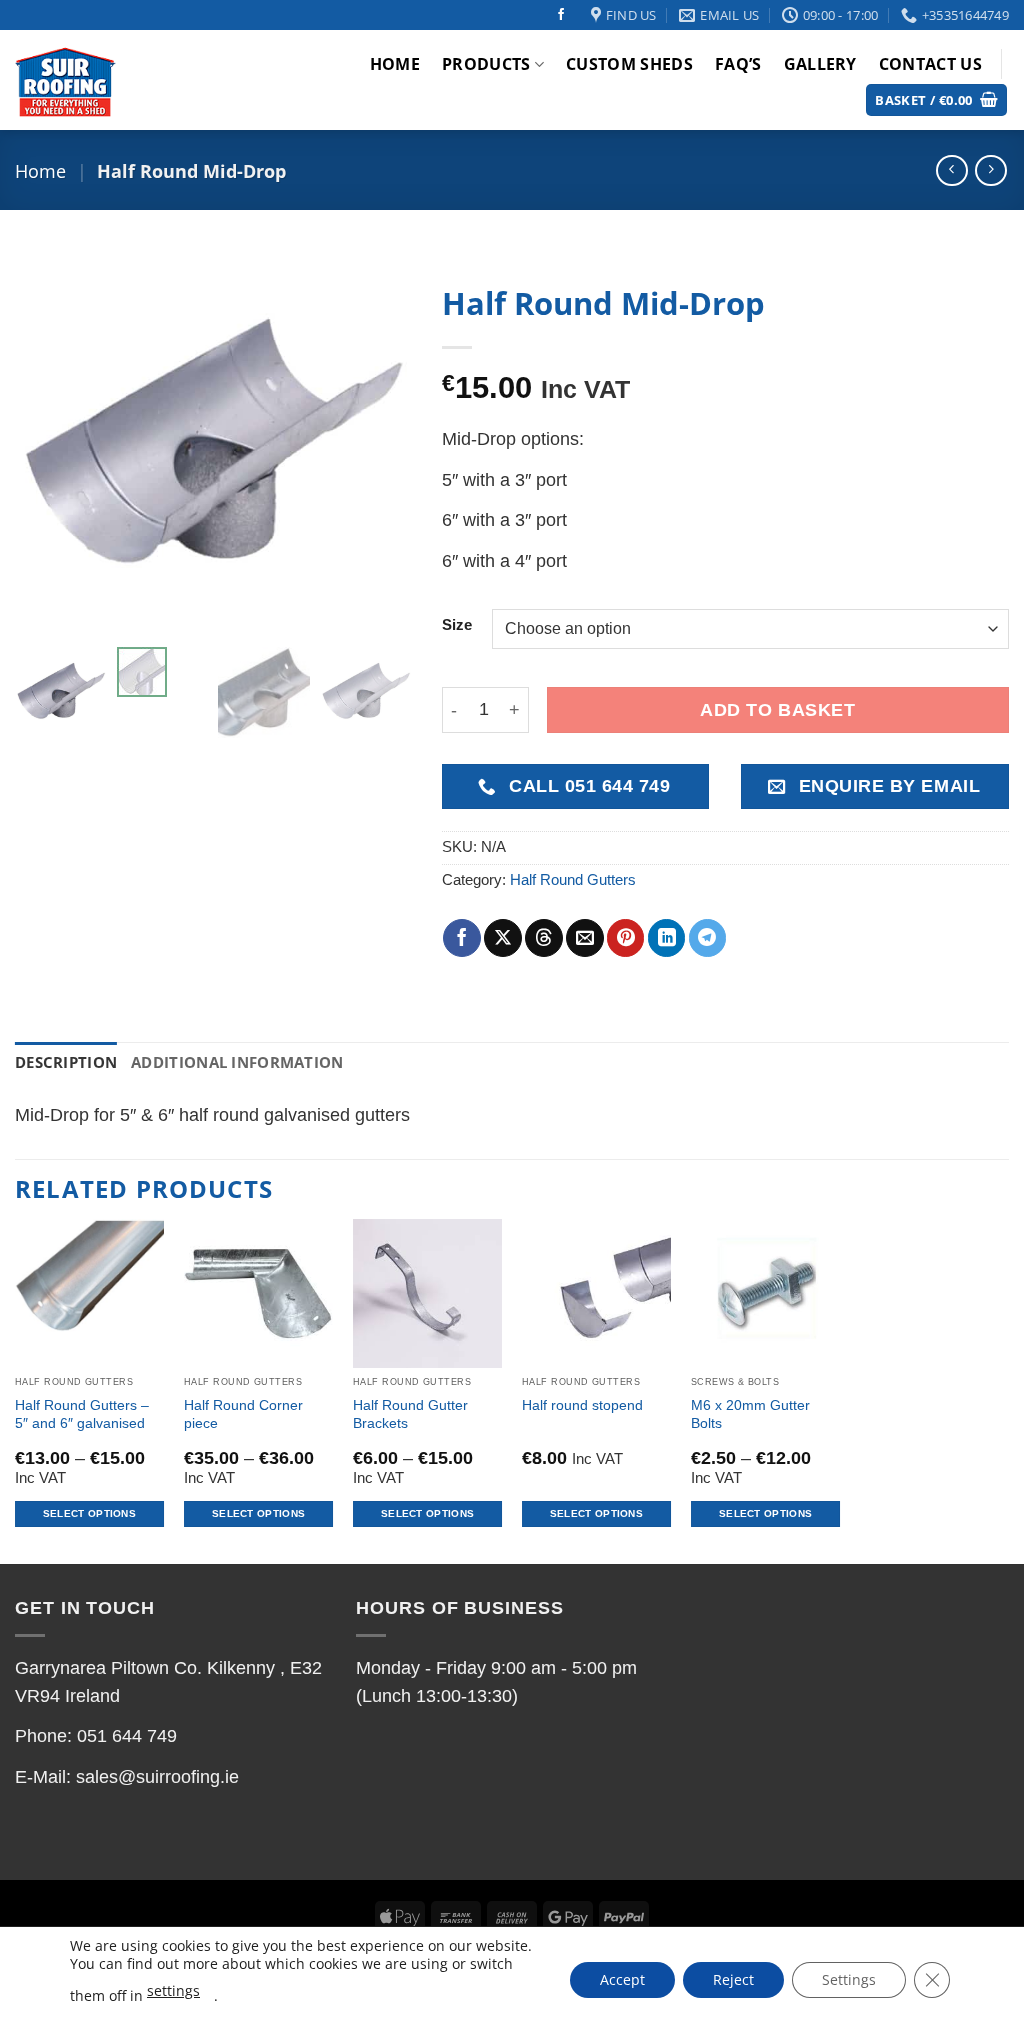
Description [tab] (66, 1062)
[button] (936, 100)
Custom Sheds (629, 64)
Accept (622, 1979)
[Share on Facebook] (461, 938)
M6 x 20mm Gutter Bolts (750, 1414)
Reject (733, 1979)
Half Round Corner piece (243, 1414)
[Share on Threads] (543, 938)
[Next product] (951, 170)
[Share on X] (502, 938)
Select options (89, 1513)
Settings (849, 1979)
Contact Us (930, 64)
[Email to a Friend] (584, 938)
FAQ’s (738, 64)
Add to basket (777, 710)
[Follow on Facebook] (561, 15)
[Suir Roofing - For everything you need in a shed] (112, 80)
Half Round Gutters (573, 880)
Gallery (820, 64)
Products (486, 64)
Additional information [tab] (237, 1062)
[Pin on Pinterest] (625, 938)
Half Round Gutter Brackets (410, 1414)
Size (457, 625)
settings (173, 1990)
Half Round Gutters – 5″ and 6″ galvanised (82, 1414)
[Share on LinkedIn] (666, 938)
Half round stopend (582, 1405)
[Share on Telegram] (707, 938)
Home (395, 64)
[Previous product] (990, 170)
